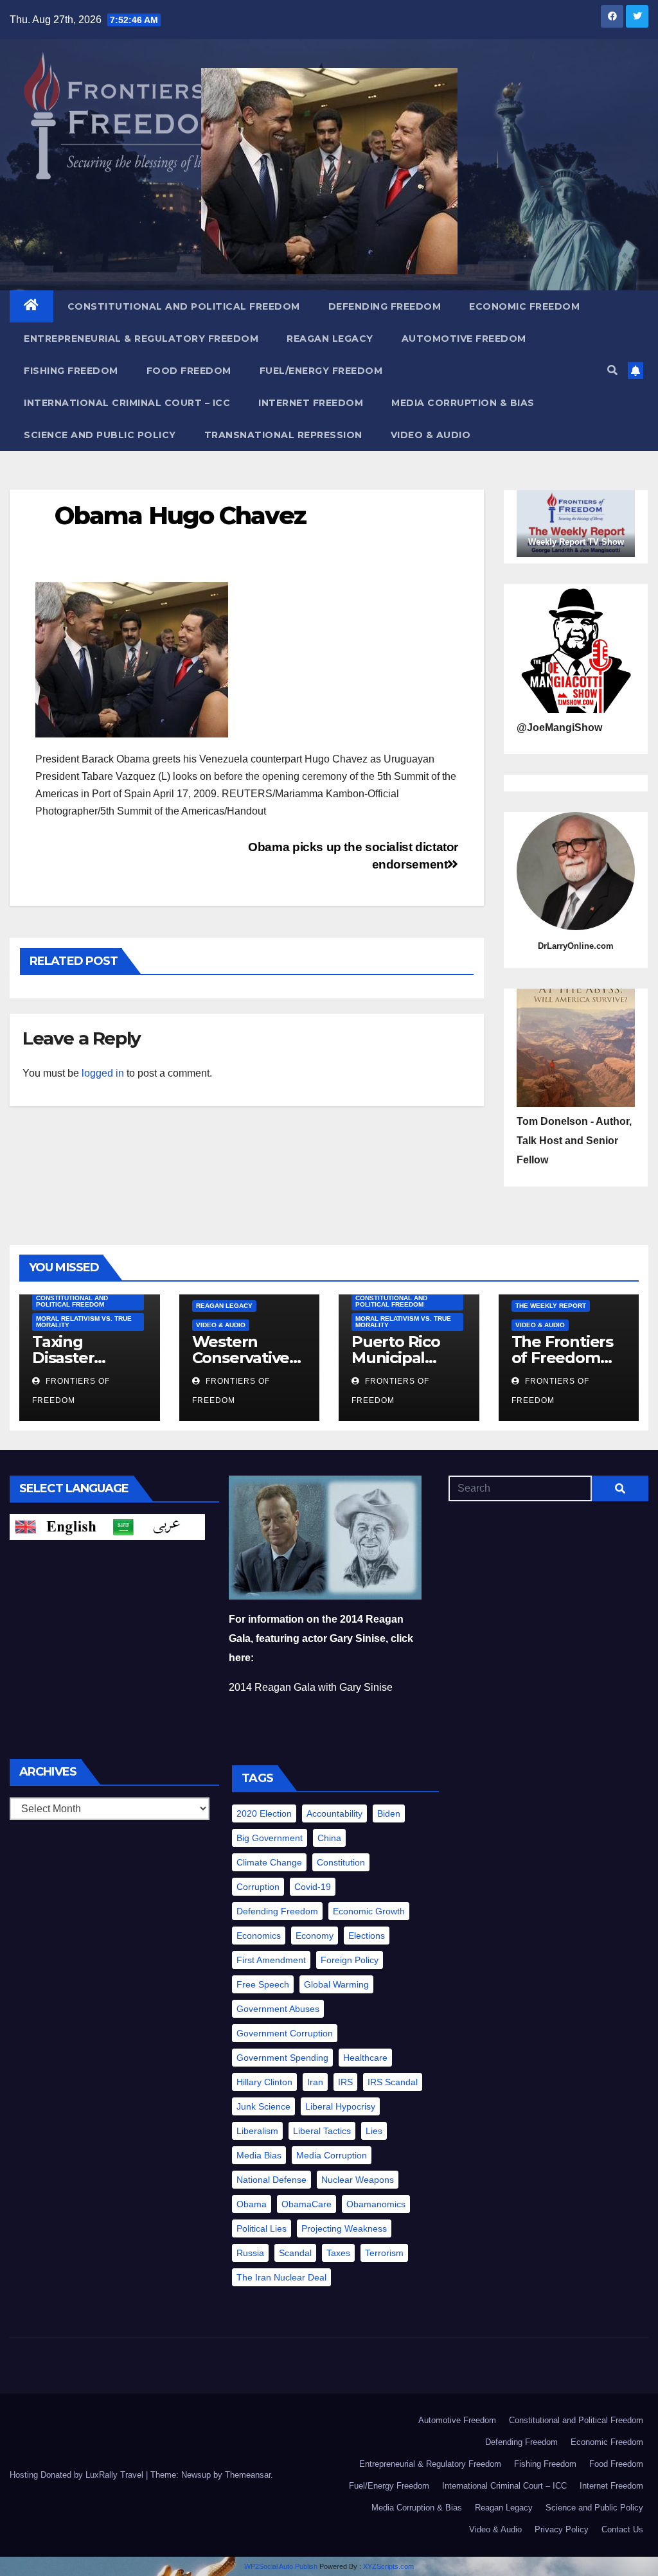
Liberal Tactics (322, 2131)
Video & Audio (431, 435)
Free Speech (263, 1984)
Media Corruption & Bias (463, 403)
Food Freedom (189, 371)
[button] (612, 370)
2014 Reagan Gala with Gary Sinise (311, 1687)
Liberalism (257, 2131)
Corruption (258, 1887)
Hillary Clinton (264, 2082)
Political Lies (262, 2228)
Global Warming (336, 1984)
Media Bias (259, 2155)
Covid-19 (313, 1887)
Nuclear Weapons (358, 2180)
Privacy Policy (562, 2529)
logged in (103, 1073)
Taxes (338, 2253)
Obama (252, 2204)
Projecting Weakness (344, 2228)
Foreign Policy (350, 1960)
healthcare (365, 2058)
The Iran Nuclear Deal (281, 2277)
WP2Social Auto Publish (281, 2566)
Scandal (295, 2253)
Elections (367, 1936)
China (329, 1838)
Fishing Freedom (71, 371)
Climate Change (269, 1862)
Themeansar (248, 2475)
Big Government (270, 1838)
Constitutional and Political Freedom (184, 306)
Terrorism (384, 2253)
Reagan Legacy (330, 339)
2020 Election (264, 1813)
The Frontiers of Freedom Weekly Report (568, 1358)
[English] (58, 1526)
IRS (345, 2082)
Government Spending (282, 2058)
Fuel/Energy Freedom (321, 371)
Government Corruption (285, 2033)
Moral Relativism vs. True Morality (84, 1322)
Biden (389, 1813)
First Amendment (271, 1960)
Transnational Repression (283, 435)
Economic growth (369, 1911)
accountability (334, 1813)
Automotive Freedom (464, 339)
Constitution (341, 1862)
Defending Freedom (385, 306)
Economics (259, 1936)
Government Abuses (278, 2009)
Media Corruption (332, 2155)
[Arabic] (156, 1526)
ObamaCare (307, 2204)
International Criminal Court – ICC (127, 403)
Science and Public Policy (100, 435)
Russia (250, 2253)
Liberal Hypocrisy (340, 2106)
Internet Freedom (311, 403)
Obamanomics (376, 2204)
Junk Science (263, 2106)
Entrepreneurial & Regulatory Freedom (141, 339)
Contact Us (622, 2529)
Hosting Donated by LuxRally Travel (78, 2475)
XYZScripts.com (388, 2566)
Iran (315, 2082)
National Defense (271, 2180)
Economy (315, 1936)
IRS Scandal (393, 2082)
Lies (374, 2131)
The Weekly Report (551, 1306)
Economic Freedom (524, 306)
